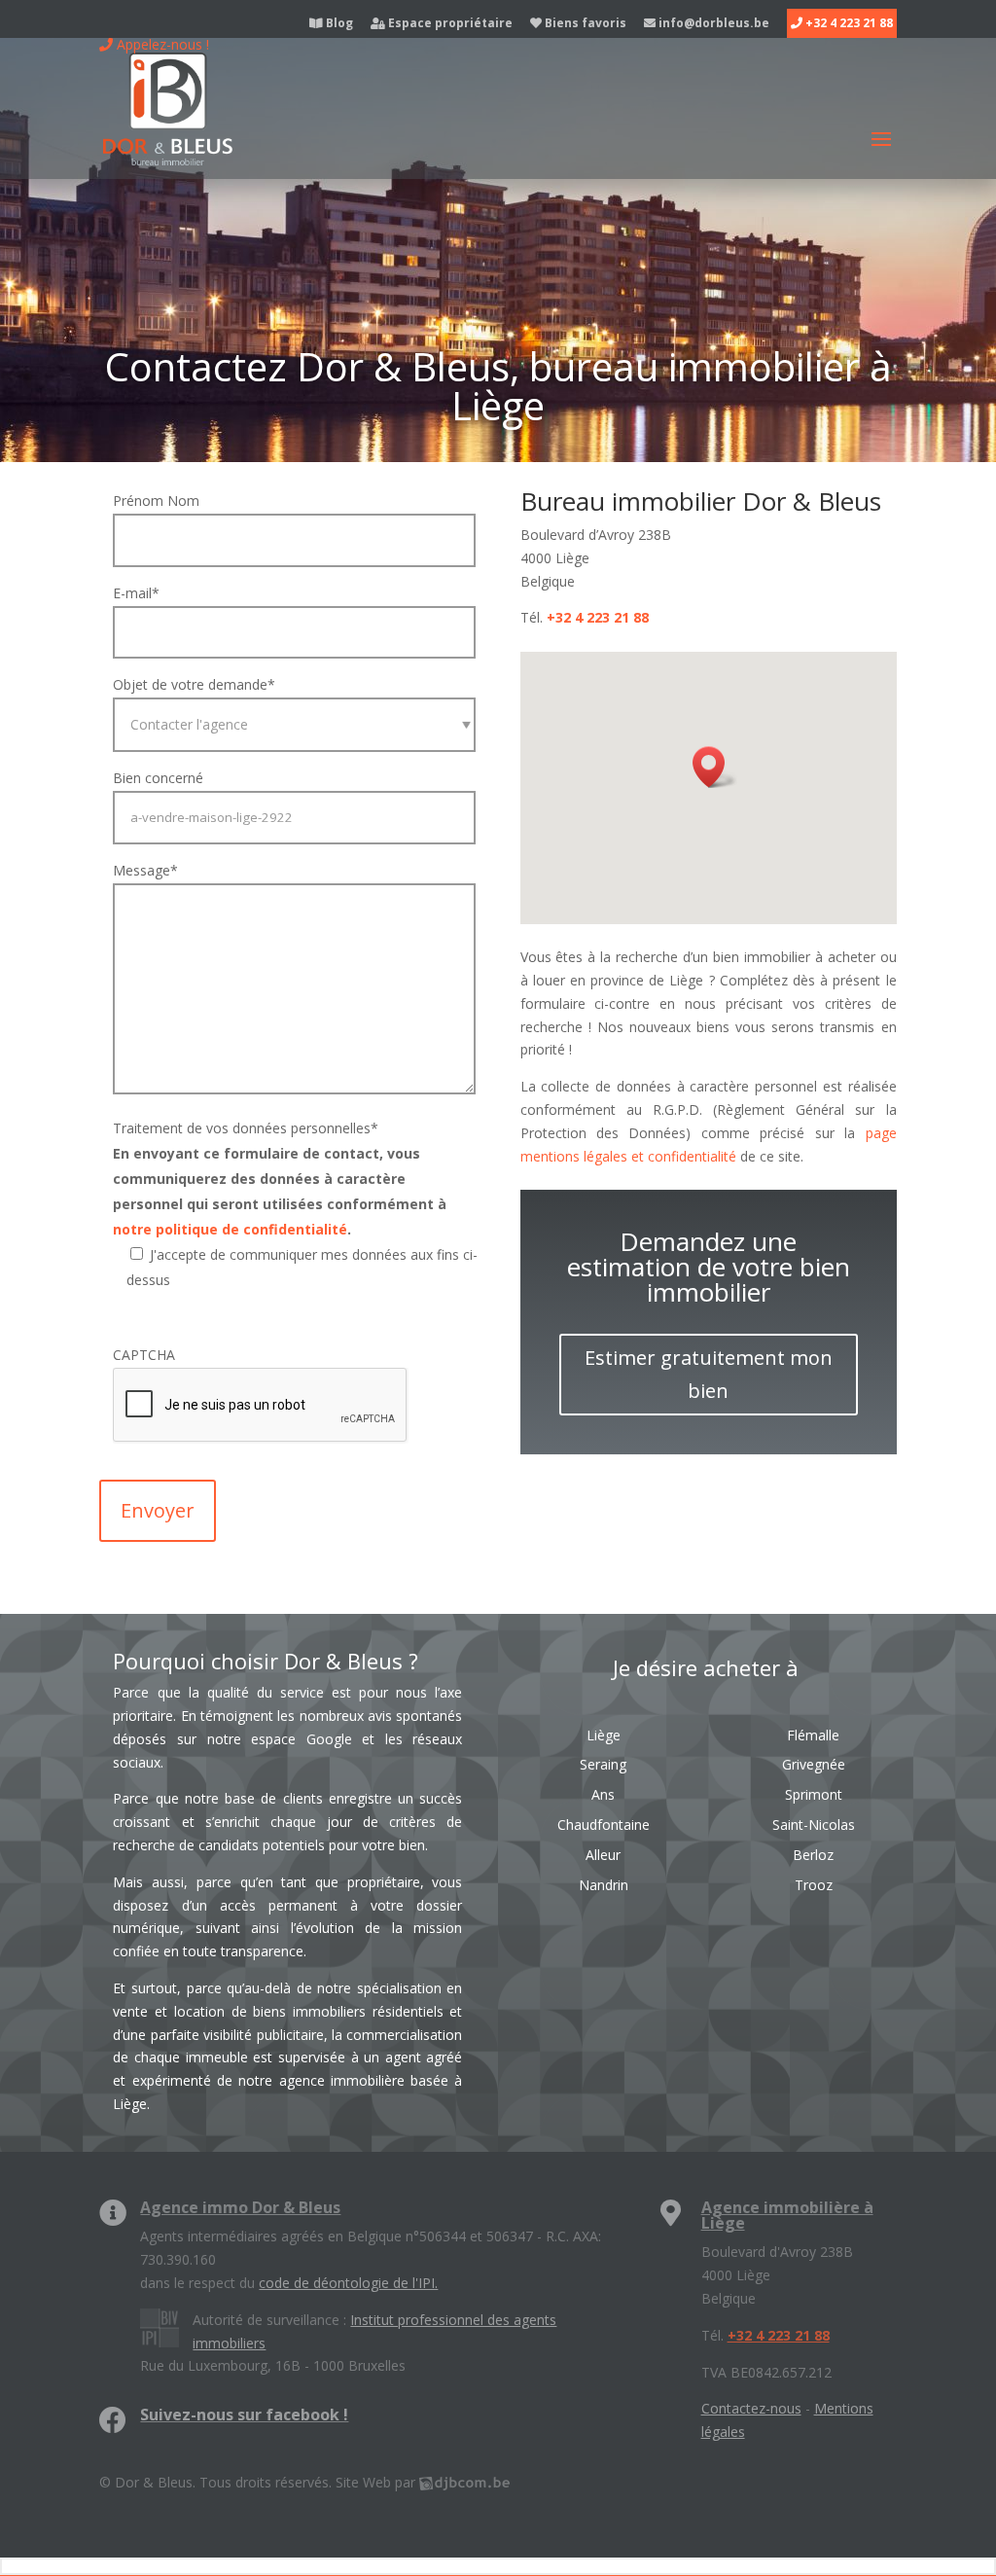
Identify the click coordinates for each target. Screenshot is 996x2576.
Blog (338, 24)
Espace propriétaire (449, 24)
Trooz (814, 1885)
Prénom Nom (156, 501)
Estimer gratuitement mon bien (709, 1374)
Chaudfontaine (604, 1825)
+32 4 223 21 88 (848, 24)
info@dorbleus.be (712, 24)
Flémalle (813, 1735)
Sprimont (814, 1794)
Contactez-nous (751, 2408)
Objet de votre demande (194, 684)
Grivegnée (814, 1764)
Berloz (813, 1855)
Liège (604, 1735)
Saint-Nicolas (814, 1825)
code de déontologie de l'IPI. (348, 2283)
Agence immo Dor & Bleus (240, 2207)
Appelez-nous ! (161, 44)
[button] (715, 767)
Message (145, 870)
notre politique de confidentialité (230, 1229)
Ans (603, 1794)
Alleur (603, 1855)
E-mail (136, 593)
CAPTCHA (144, 1355)
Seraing (603, 1764)
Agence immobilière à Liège (787, 2215)
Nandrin (604, 1885)
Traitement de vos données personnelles (246, 1128)
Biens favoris (584, 24)
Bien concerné (158, 778)
